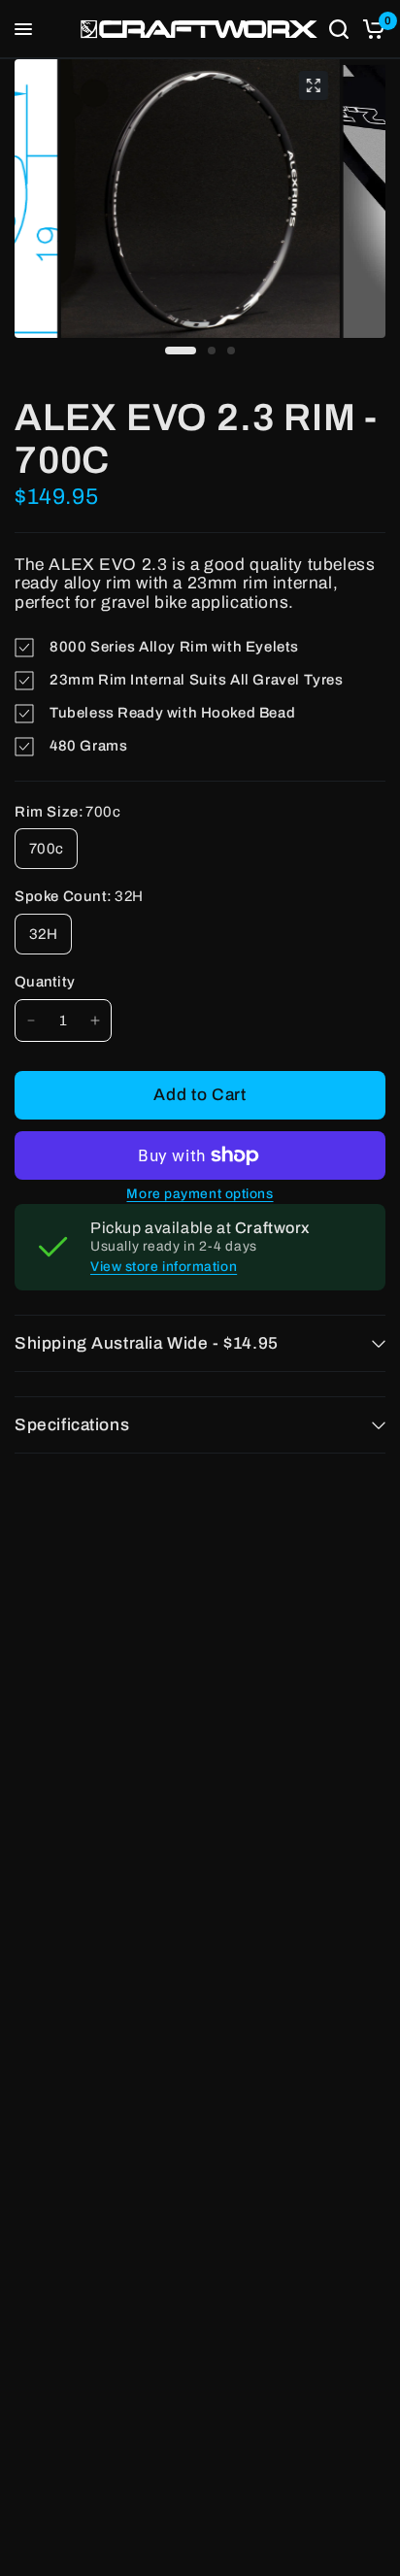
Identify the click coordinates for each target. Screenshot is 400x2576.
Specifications (72, 1425)
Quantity (45, 982)
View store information (164, 1267)
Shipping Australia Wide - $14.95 (147, 1343)
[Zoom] (313, 85)
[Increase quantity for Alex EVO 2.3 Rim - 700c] (95, 1020)
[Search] (339, 29)
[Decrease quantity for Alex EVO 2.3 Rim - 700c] (31, 1020)
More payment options (200, 1194)
